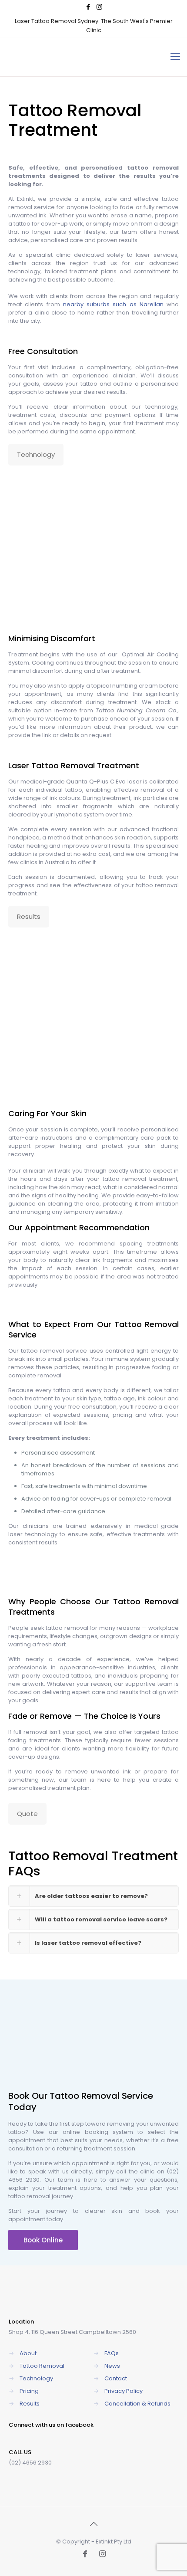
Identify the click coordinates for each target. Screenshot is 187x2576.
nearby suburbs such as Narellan (113, 304)
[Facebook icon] (88, 7)
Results (30, 2404)
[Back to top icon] (93, 2524)
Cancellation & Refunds (137, 2404)
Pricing (29, 2391)
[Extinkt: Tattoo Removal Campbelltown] (72, 57)
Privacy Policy (124, 2391)
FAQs (112, 2353)
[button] (93, 1896)
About (28, 2353)
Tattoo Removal (63, 765)
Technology (36, 2378)
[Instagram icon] (99, 7)
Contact (116, 2378)
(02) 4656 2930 (30, 2463)
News (112, 2366)
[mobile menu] (175, 57)
